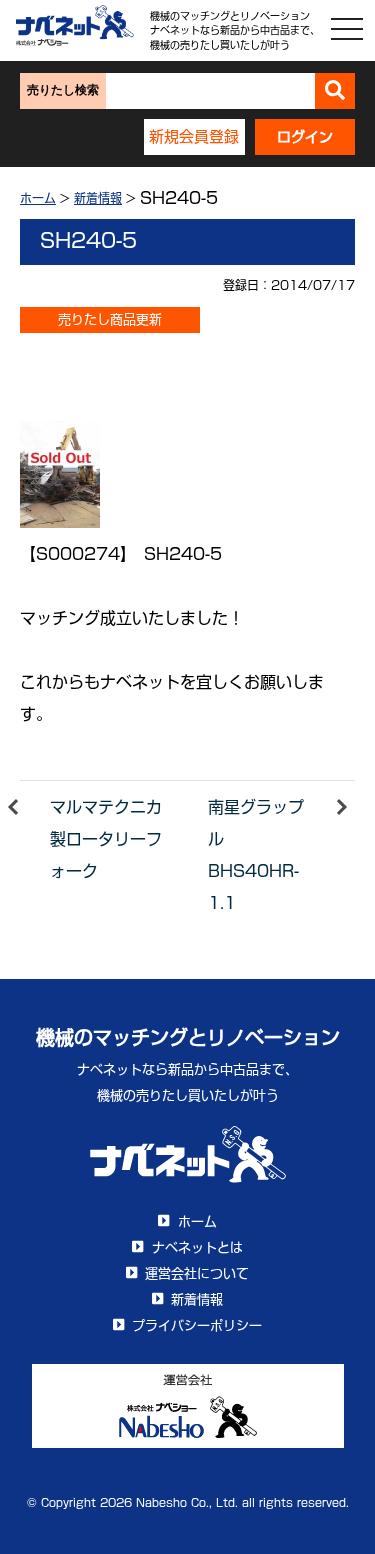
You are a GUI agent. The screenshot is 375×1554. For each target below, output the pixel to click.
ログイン (305, 137)
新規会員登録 (194, 136)
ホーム (38, 198)
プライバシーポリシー (197, 1325)
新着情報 (98, 198)
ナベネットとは (197, 1247)
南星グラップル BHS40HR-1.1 (256, 855)
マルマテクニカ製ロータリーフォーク (106, 839)
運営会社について (197, 1273)
